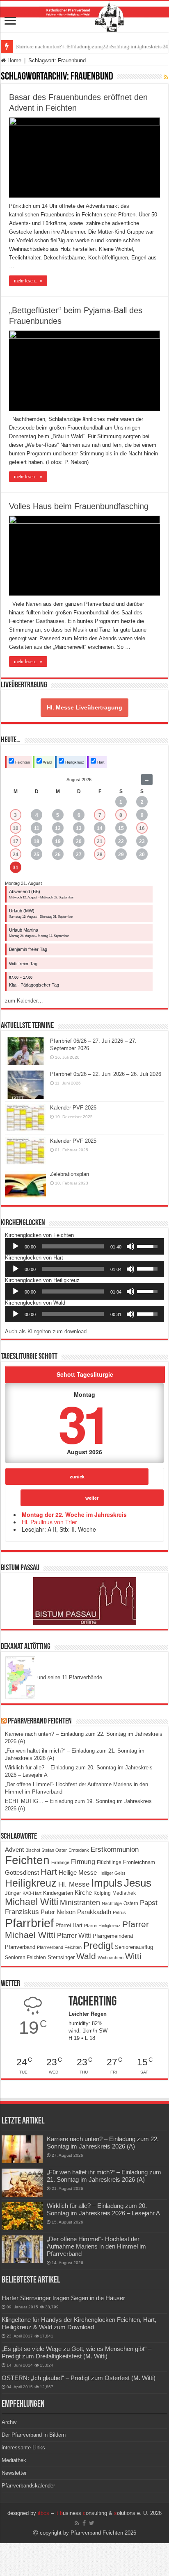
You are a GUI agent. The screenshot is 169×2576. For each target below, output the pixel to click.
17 (16, 841)
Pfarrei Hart (69, 1925)
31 (16, 868)
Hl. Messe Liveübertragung (84, 707)
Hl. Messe (74, 1884)
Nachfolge (112, 1903)
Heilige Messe (78, 1872)
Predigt (98, 1946)
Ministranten (80, 1903)
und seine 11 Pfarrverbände (69, 1677)
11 (37, 828)
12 (58, 828)
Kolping (102, 1893)
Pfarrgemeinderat (113, 1936)
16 (142, 828)
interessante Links (23, 2448)
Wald (47, 762)
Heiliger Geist (112, 1873)
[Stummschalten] (130, 1246)
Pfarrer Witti (74, 1936)
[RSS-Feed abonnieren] (166, 77)
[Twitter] (92, 2523)
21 (100, 841)
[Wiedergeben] (16, 1246)
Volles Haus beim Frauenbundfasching (79, 506)
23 (142, 841)
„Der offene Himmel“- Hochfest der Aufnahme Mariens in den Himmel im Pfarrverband (96, 2246)
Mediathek (124, 1893)
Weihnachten (111, 1958)
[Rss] (77, 2523)
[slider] (73, 1246)
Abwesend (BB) (25, 891)
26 (58, 855)
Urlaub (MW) (22, 911)
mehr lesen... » (28, 281)
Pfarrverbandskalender (28, 2486)
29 (121, 855)
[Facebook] (84, 2523)
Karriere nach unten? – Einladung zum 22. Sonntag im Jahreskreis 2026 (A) (103, 2143)
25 (37, 855)
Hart (100, 762)
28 (100, 855)
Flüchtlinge (109, 1862)
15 (121, 828)
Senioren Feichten (25, 1957)
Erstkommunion (115, 1850)
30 (142, 855)
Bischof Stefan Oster (46, 1850)
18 (37, 841)
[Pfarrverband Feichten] (84, 17)
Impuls (107, 1883)
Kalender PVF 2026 (73, 1108)
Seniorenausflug (134, 1947)
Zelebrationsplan (70, 1174)
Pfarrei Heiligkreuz (102, 1926)
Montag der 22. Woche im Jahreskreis (74, 1514)
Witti (133, 1956)
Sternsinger (61, 1957)
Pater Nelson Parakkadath (76, 1912)
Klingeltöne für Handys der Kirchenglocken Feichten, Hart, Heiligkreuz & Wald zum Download (79, 2323)
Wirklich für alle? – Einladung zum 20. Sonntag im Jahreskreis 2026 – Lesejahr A (103, 2209)
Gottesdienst (22, 1873)
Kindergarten (58, 1893)
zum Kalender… (24, 1001)
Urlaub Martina (24, 930)
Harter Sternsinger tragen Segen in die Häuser (63, 2298)
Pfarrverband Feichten (40, 1721)
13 (79, 828)
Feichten (22, 762)
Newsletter (14, 2473)
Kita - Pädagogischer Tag (34, 985)
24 (16, 855)
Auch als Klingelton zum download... (48, 1331)
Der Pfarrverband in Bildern (34, 2435)
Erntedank (79, 1850)
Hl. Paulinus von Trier (49, 1522)
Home (14, 60)
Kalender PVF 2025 (73, 1141)
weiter (92, 1498)
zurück (77, 1476)
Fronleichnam (139, 1862)
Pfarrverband (20, 1947)
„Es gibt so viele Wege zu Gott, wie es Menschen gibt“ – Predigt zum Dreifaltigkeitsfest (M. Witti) (77, 2352)
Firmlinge (60, 1862)
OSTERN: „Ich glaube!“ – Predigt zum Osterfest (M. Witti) (79, 2378)
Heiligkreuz (74, 762)
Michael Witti (32, 1902)
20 (79, 841)
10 (16, 828)
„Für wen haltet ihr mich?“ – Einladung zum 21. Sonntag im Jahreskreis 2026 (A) (104, 2176)
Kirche (83, 1893)
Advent (14, 1850)
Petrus (119, 1912)
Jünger (13, 1893)
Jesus (138, 1883)
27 (79, 855)
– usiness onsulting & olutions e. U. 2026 (100, 2513)
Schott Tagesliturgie (85, 1374)
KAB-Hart (32, 1893)
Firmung (83, 1862)
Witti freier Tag (23, 964)
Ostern (131, 1903)
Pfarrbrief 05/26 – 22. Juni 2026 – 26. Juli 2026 (106, 1074)
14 (100, 828)
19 (58, 841)
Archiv (9, 2422)
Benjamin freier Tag (28, 949)
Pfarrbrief (29, 1923)
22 (121, 841)
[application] (84, 1246)
